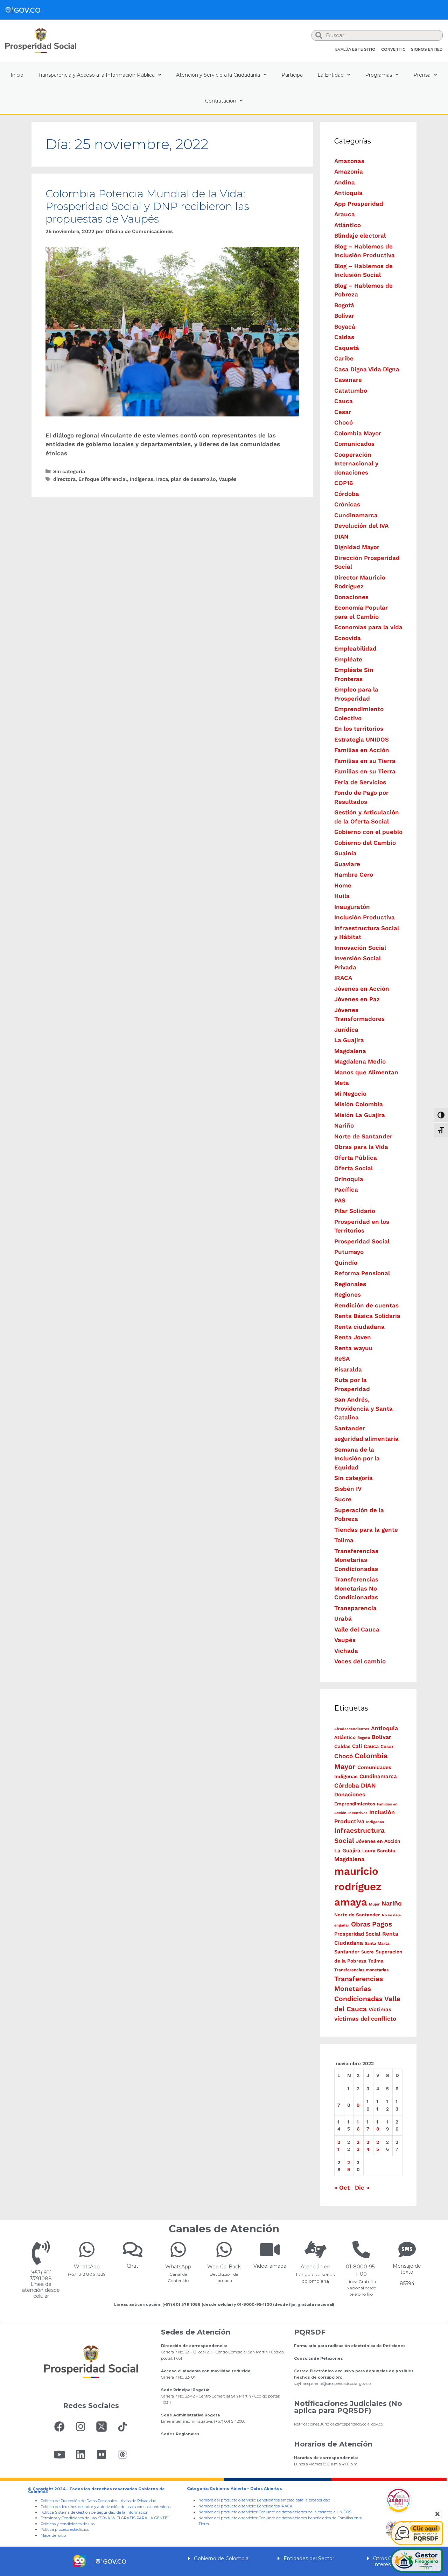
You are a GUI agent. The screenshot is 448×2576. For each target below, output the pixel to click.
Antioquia (348, 193)
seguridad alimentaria (366, 1439)
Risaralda (348, 1369)
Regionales (350, 1284)
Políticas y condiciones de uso (68, 2524)
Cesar (343, 412)
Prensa (422, 75)
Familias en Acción (362, 750)
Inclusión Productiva (365, 917)
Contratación (221, 101)
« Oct (342, 2188)
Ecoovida (348, 638)
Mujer (374, 1904)
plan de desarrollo (193, 479)
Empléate (348, 659)
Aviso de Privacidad (139, 2501)
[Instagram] (80, 2427)
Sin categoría (69, 472)
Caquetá (347, 348)
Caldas (344, 337)
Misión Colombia (359, 1104)
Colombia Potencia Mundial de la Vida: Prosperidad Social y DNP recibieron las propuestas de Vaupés (147, 206)
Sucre (343, 1499)
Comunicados (354, 444)
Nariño (344, 1125)
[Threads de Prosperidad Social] (122, 2455)
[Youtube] (59, 2455)
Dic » (362, 2188)
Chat (132, 2266)
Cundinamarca (356, 515)
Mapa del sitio (53, 2536)
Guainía (345, 853)
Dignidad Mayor (357, 547)
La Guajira (349, 1040)
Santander (350, 1428)
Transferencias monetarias (361, 1970)
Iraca (162, 479)
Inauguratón (352, 907)
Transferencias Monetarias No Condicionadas (356, 1588)
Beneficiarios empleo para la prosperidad (294, 2500)
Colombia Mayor (358, 433)
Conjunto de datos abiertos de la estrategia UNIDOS (304, 2512)
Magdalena (350, 1051)
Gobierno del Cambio (365, 843)
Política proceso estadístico (65, 2530)
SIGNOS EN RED (427, 49)
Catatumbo (351, 391)
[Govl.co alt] (23, 10)
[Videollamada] (270, 2249)
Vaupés (228, 479)
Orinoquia (349, 1179)
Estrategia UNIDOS (362, 739)
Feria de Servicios (360, 782)
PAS (340, 1200)
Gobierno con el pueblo (368, 832)
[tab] (224, 2558)
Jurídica (346, 1030)
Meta (342, 1083)
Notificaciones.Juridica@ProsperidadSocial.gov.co (338, 2424)
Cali (357, 1746)
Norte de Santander (363, 1136)
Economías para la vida (368, 627)
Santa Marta (377, 1943)
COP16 (344, 483)
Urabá (343, 1619)
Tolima (344, 1540)
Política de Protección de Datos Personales (79, 2501)
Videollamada (270, 2266)
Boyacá (345, 327)
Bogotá (344, 305)
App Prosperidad (359, 204)
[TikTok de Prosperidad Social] (122, 2427)
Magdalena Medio (360, 1061)
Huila (342, 896)
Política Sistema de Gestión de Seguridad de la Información (94, 2512)
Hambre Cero (354, 875)
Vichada (346, 1651)
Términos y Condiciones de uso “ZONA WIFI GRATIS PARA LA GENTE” (105, 2518)
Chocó (344, 422)
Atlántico (348, 225)
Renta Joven (353, 1337)
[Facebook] (59, 2427)
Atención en (316, 2267)
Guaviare (347, 864)
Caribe (344, 358)
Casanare (348, 380)
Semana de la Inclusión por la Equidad (357, 1458)
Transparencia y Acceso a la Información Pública (96, 75)
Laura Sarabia (379, 1851)
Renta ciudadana (359, 1327)
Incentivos (358, 1813)
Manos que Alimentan (366, 1072)
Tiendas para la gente (366, 1530)
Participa (292, 75)
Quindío (346, 1263)
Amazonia (349, 171)
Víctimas (380, 2009)
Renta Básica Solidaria (367, 1316)
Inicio (17, 75)
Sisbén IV (348, 1489)
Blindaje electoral (360, 236)
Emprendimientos (355, 1804)
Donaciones (351, 597)
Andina (345, 182)
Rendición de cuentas (366, 1305)
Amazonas (349, 161)
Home (343, 885)
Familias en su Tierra (365, 761)
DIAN (341, 536)
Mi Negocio (350, 1094)
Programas (379, 75)
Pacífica (346, 1189)
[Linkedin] (80, 2455)
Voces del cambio (360, 1661)
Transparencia (355, 1608)
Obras (361, 1924)
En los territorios (359, 729)
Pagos (382, 1924)
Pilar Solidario (355, 1211)
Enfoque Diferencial (103, 479)
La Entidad (331, 75)
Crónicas (347, 504)
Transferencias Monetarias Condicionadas (356, 1560)
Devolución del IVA (361, 526)
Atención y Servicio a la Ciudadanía (218, 75)
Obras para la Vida (361, 1147)
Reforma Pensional (362, 1273)
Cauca (344, 401)
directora (64, 479)
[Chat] (133, 2249)
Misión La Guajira (360, 1115)
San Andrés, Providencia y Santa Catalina (363, 1408)
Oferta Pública (356, 1158)
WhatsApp (87, 2267)
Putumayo (349, 1252)
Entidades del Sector (309, 2559)
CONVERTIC (393, 49)
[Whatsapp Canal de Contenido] (87, 2249)
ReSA (342, 1359)
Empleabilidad (355, 648)
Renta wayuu (353, 1348)
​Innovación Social (360, 948)
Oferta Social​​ (353, 1168)
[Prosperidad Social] (41, 41)
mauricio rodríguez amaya (358, 1887)
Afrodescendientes (352, 1729)
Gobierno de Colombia (221, 2559)
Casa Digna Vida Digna (367, 369)
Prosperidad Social (362, 1241)
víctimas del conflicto (365, 2019)
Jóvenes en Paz (357, 999)
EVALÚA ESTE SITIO (355, 49)
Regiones (348, 1294)
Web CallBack (224, 2267)
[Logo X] (101, 2427)
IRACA (343, 978)
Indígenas (142, 479)
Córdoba (347, 494)
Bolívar (344, 316)
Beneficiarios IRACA (275, 2506)
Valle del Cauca (357, 1629)
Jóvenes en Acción (362, 989)
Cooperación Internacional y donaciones (356, 464)
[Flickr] (101, 2455)
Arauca (345, 214)
